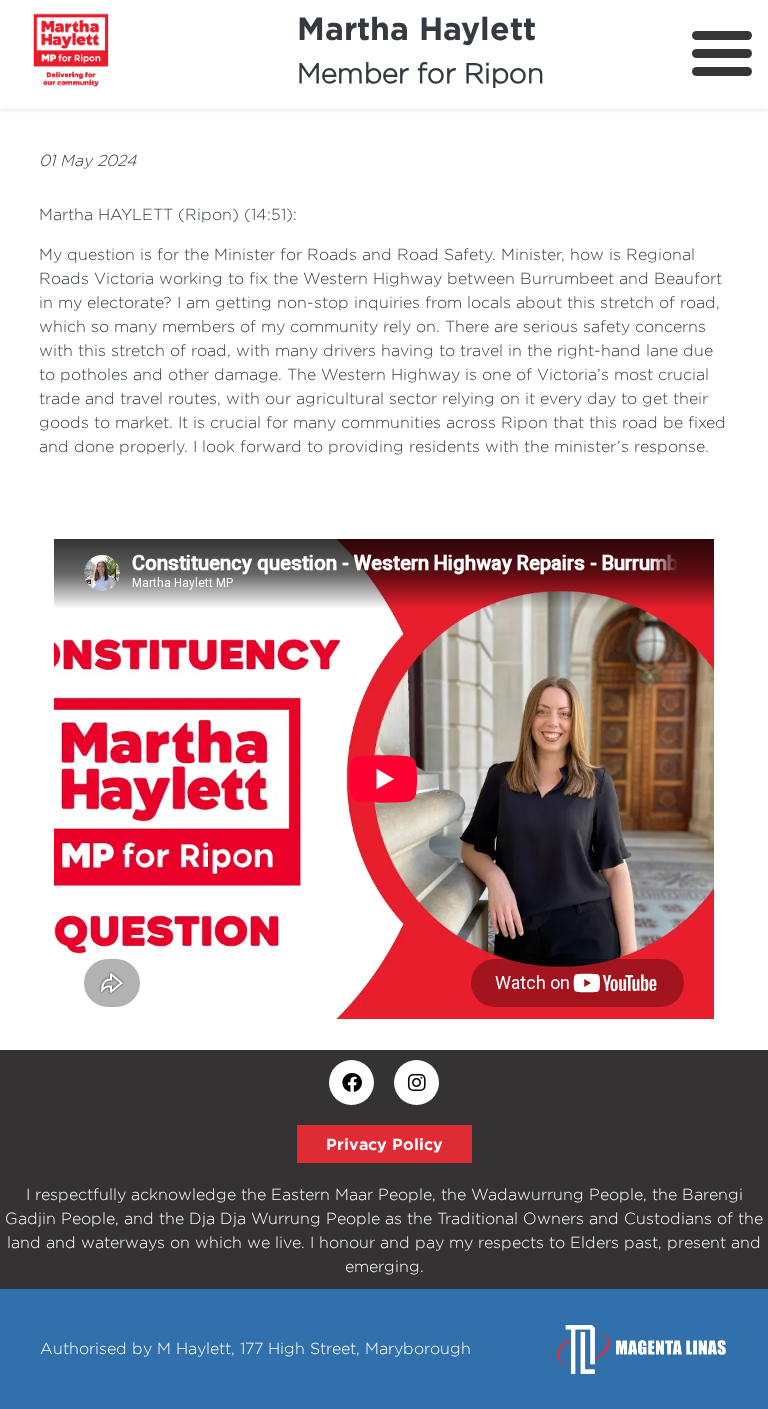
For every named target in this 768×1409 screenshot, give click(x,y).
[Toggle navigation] (722, 53)
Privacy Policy (384, 1144)
